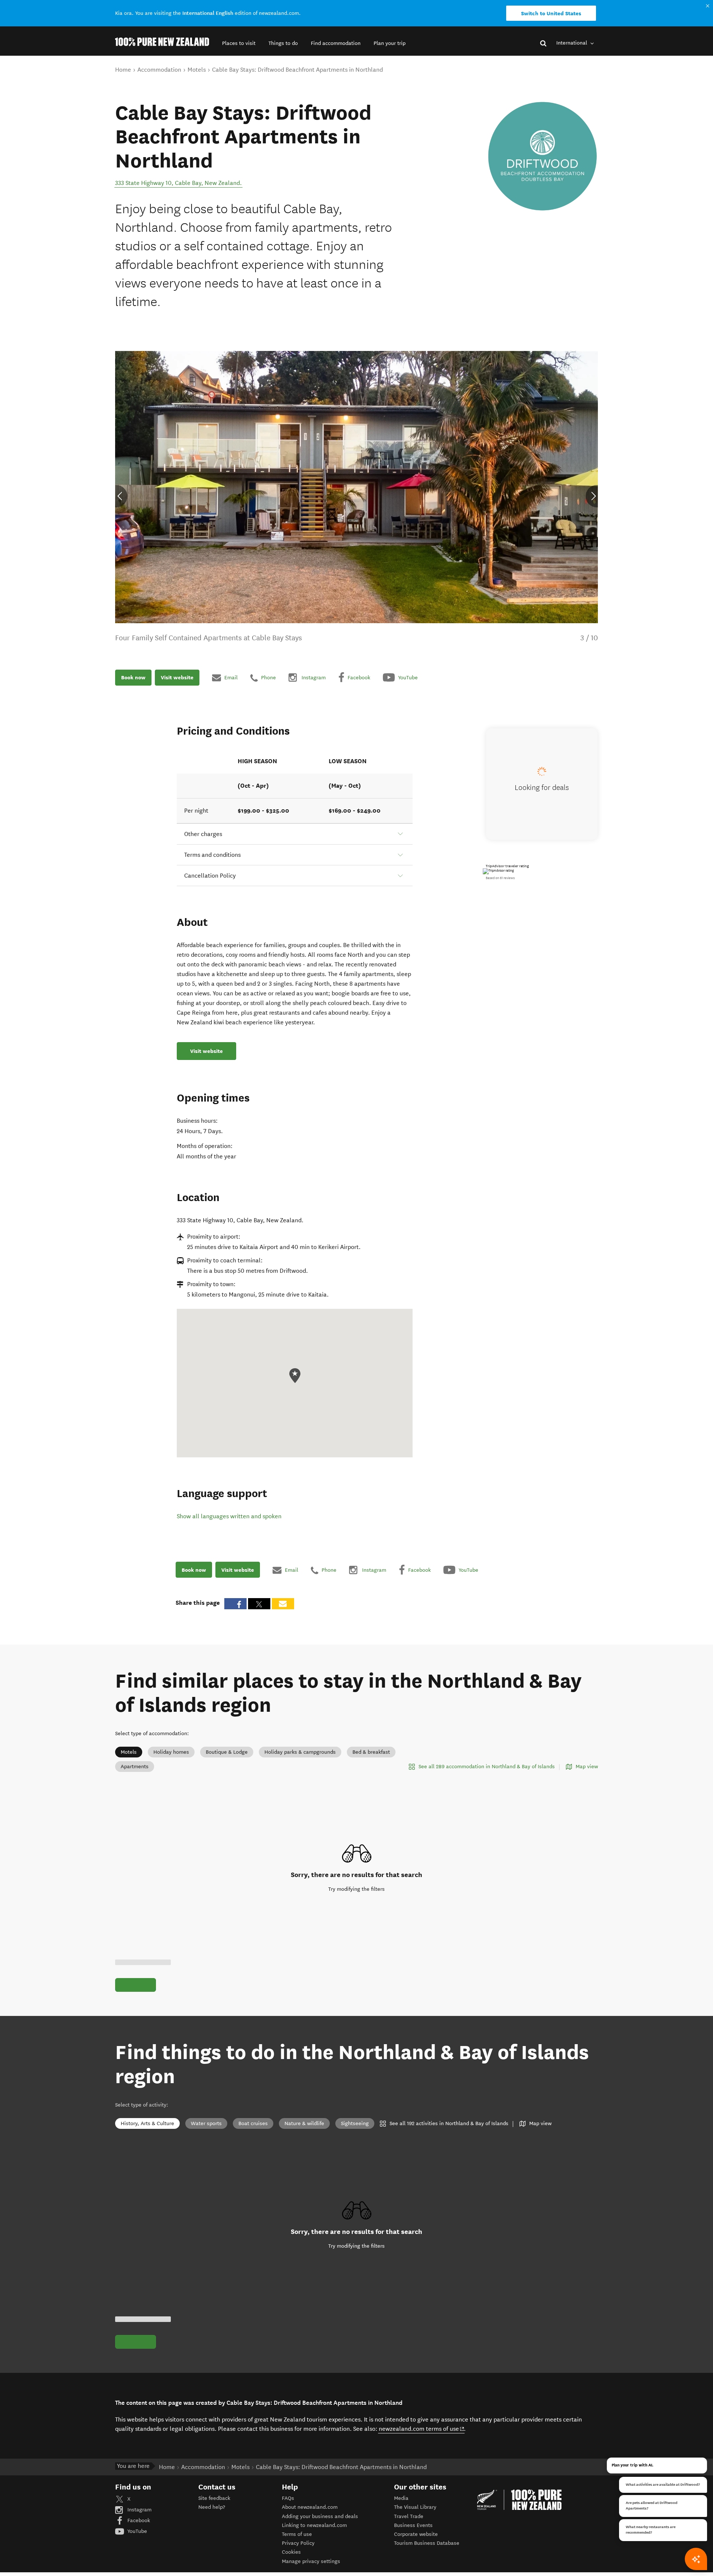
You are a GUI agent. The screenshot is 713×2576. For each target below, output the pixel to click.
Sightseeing (355, 2123)
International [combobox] (572, 43)
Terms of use (297, 2534)
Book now (133, 678)
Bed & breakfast (371, 1752)
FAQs (288, 2498)
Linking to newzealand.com (314, 2525)
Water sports (206, 2123)
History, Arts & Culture (147, 2123)
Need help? (212, 2507)
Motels (129, 1752)
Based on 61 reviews (500, 878)
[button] (239, 43)
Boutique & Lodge (227, 1752)
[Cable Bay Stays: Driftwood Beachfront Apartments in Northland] (542, 156)
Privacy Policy (298, 2543)
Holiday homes (171, 1752)
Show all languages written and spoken (229, 1516)
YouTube (136, 2531)
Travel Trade (409, 2516)
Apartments (135, 1767)
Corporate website (416, 2534)
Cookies (291, 2552)
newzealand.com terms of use (422, 2429)
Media (401, 2498)
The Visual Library (415, 2507)
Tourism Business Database (427, 2543)
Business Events (413, 2525)
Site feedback (214, 2498)
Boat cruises (253, 2123)
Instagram (139, 2510)
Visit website (177, 678)
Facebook (138, 2520)
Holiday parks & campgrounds (300, 1752)
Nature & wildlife (304, 2123)
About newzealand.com (310, 2507)
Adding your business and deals (320, 2516)
